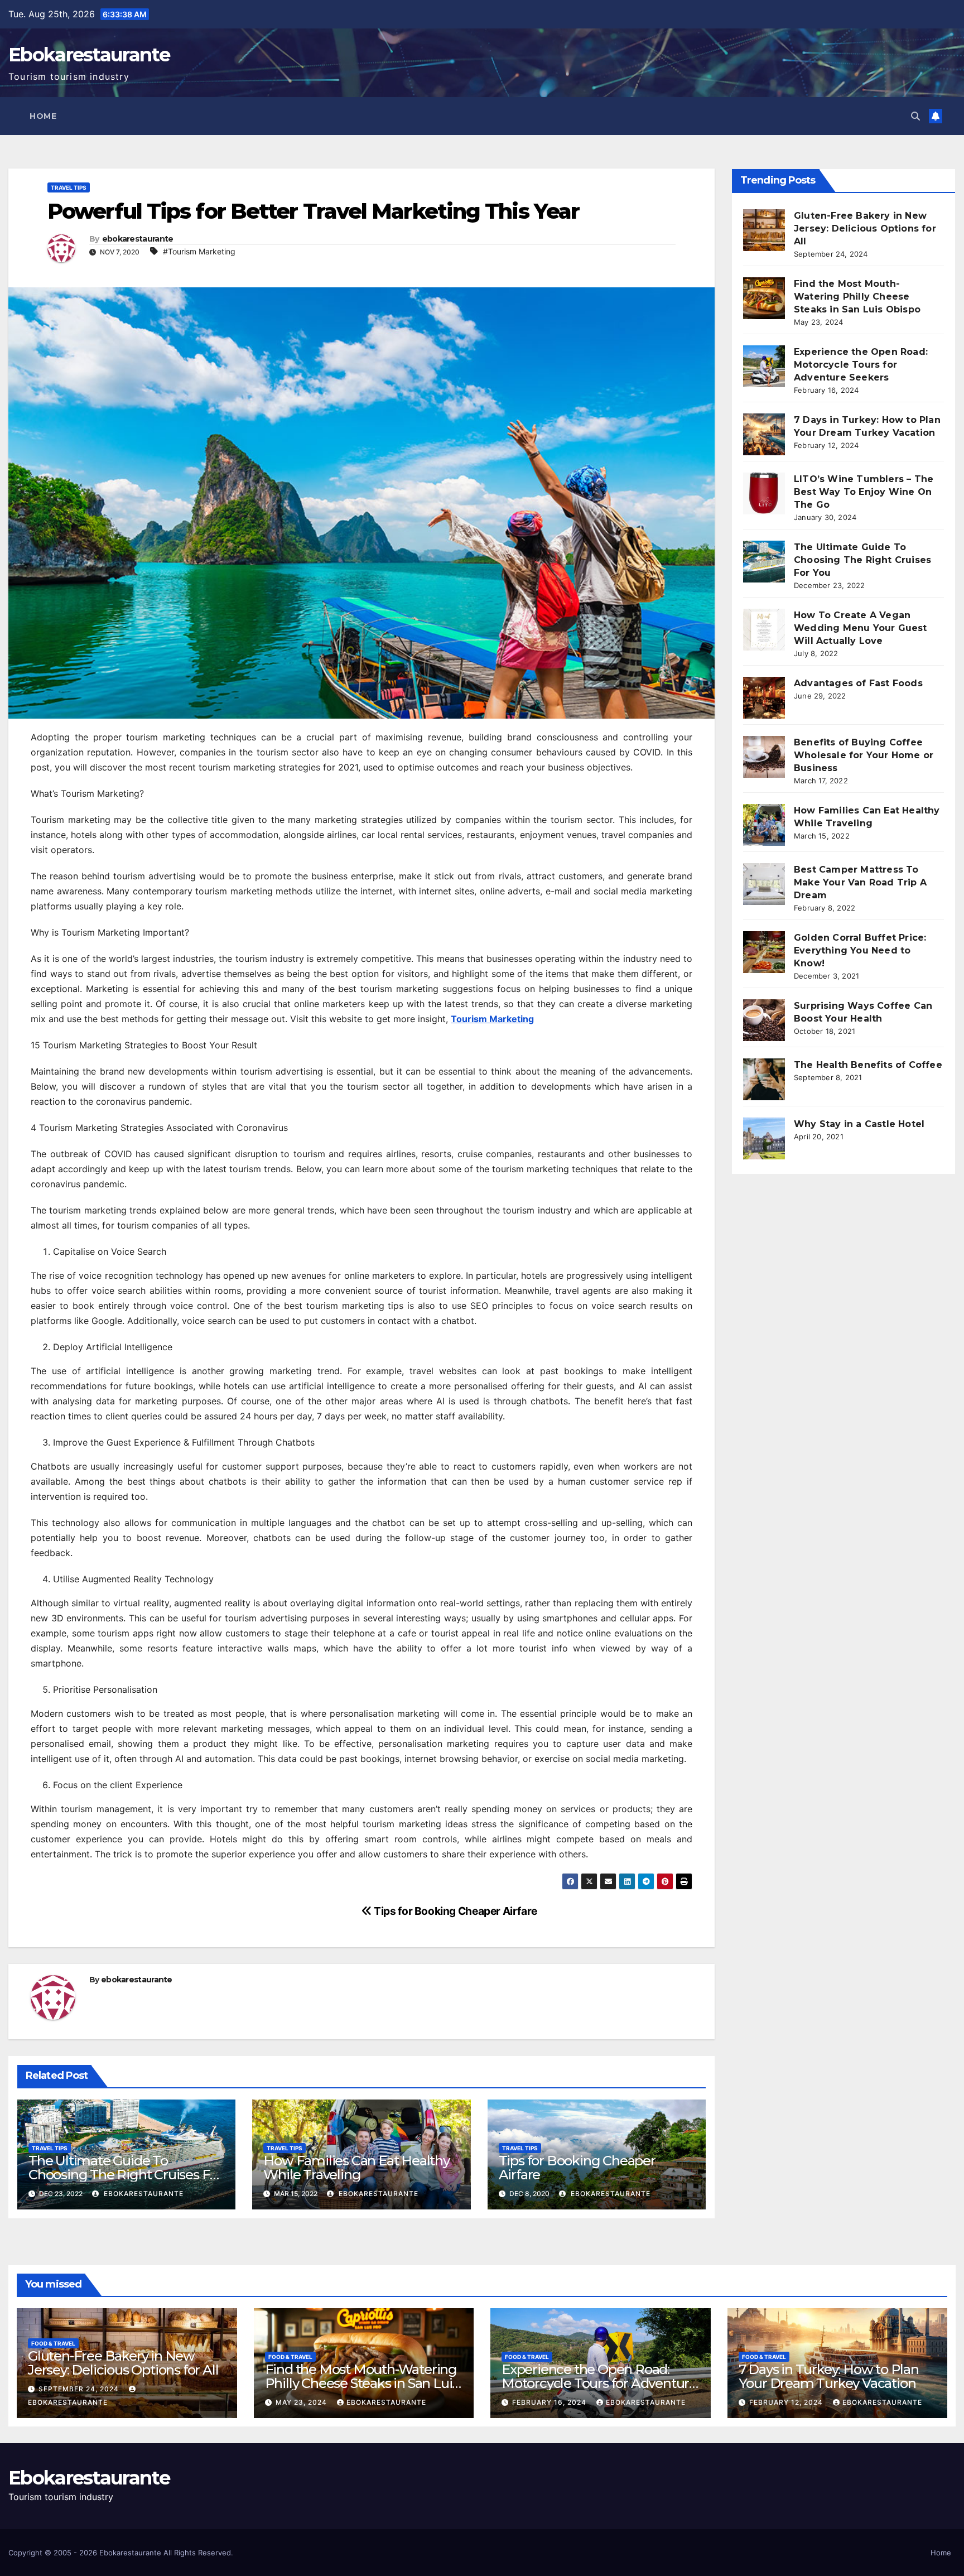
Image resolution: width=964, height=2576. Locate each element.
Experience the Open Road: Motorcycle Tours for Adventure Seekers (861, 365)
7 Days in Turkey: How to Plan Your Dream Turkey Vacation (829, 2376)
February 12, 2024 (787, 2402)
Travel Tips (69, 187)
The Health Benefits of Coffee (868, 1065)
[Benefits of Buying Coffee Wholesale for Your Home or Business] (764, 757)
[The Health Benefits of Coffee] (764, 1079)
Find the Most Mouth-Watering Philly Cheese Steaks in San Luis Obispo (857, 297)
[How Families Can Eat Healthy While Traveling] (764, 825)
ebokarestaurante (138, 239)
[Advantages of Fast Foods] (764, 698)
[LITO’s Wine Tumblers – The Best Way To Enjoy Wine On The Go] (764, 493)
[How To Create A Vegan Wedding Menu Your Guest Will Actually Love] (764, 630)
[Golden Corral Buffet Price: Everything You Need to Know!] (764, 952)
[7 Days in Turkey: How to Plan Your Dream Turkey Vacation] (764, 434)
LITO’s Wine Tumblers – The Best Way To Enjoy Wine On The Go (864, 492)
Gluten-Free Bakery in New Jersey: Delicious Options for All (865, 228)
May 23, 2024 (302, 2402)
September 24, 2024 (80, 2389)
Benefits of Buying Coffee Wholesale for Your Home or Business (864, 755)
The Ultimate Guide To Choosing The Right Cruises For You (126, 2175)
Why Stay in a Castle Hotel (859, 1124)
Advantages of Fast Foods (858, 683)
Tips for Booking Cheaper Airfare (455, 1911)
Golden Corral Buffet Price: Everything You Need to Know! (860, 950)
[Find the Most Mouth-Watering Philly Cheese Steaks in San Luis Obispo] (764, 298)
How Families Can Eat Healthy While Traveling (356, 2168)
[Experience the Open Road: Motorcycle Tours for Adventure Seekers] (764, 366)
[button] (915, 116)
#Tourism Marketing (199, 251)
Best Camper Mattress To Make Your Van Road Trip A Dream (860, 882)
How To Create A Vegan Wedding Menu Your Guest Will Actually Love (861, 628)
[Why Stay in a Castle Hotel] (764, 1138)
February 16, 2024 (550, 2402)
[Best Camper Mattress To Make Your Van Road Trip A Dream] (764, 884)
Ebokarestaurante (89, 55)
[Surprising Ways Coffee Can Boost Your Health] (764, 1020)
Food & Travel (53, 2343)
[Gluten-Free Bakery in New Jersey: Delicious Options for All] (764, 230)
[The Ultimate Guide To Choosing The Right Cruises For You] (764, 562)
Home (43, 116)
